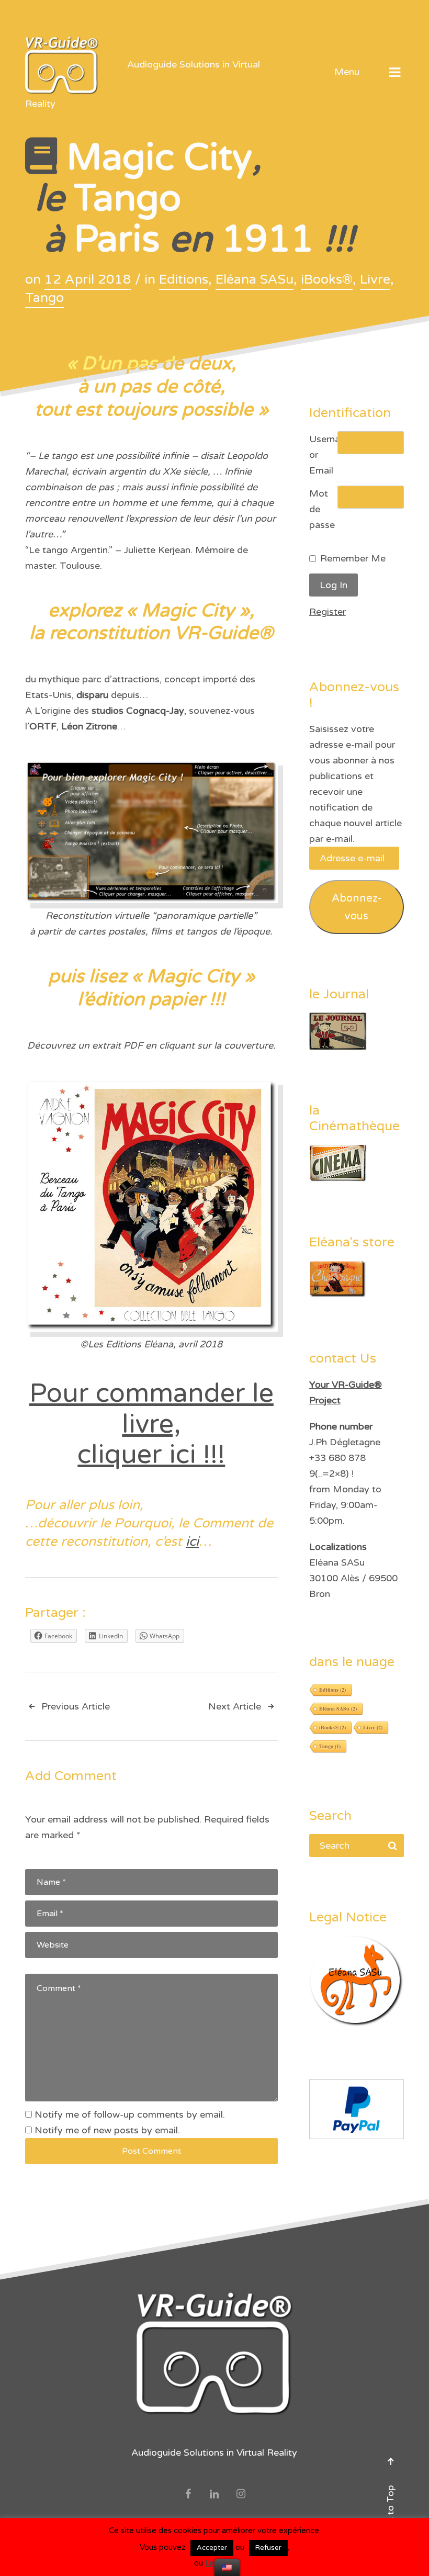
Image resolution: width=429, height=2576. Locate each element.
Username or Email (323, 455)
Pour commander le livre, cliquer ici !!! (151, 1424)
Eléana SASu (255, 279)
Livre (375, 279)
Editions (184, 279)
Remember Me (353, 558)
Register (328, 612)
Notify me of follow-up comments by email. (130, 2114)
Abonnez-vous (357, 907)
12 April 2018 (88, 279)
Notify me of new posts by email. (107, 2130)
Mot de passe (322, 509)
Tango (44, 298)
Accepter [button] (212, 2548)
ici (192, 1542)
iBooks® (327, 279)
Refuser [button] (268, 2548)
